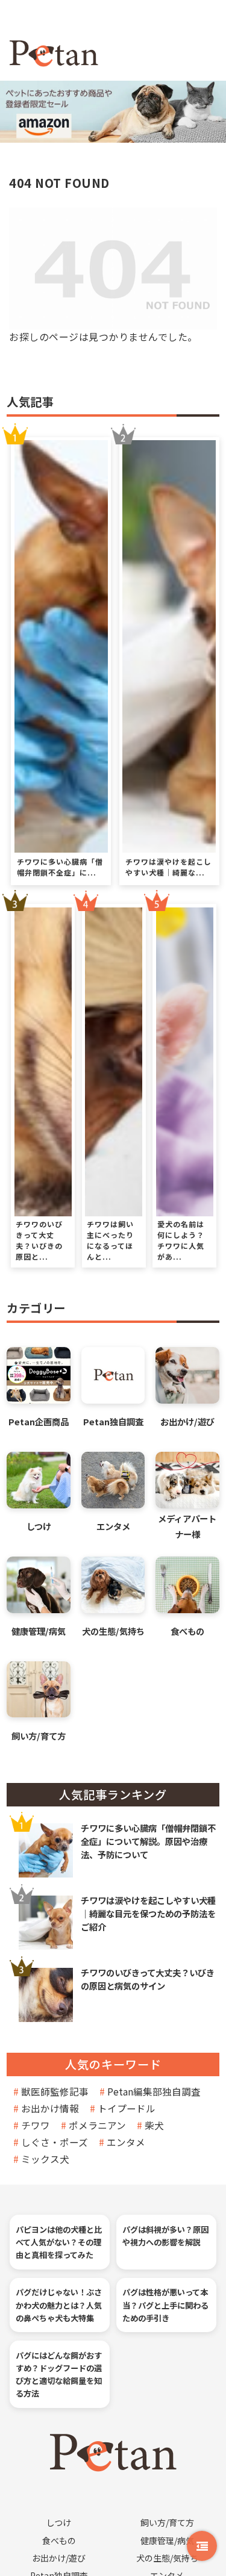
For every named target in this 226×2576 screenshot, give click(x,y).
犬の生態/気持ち (167, 2558)
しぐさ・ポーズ (55, 2142)
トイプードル (127, 2108)
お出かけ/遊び (59, 2558)
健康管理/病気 (167, 2540)
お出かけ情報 (50, 2108)
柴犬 (154, 2125)
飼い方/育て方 (167, 2522)
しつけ (59, 2522)
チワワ (36, 2125)
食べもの (59, 2540)
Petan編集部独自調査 (154, 2091)
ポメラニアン (97, 2125)
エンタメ (126, 2142)
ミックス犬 (45, 2159)
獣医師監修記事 (55, 2091)
